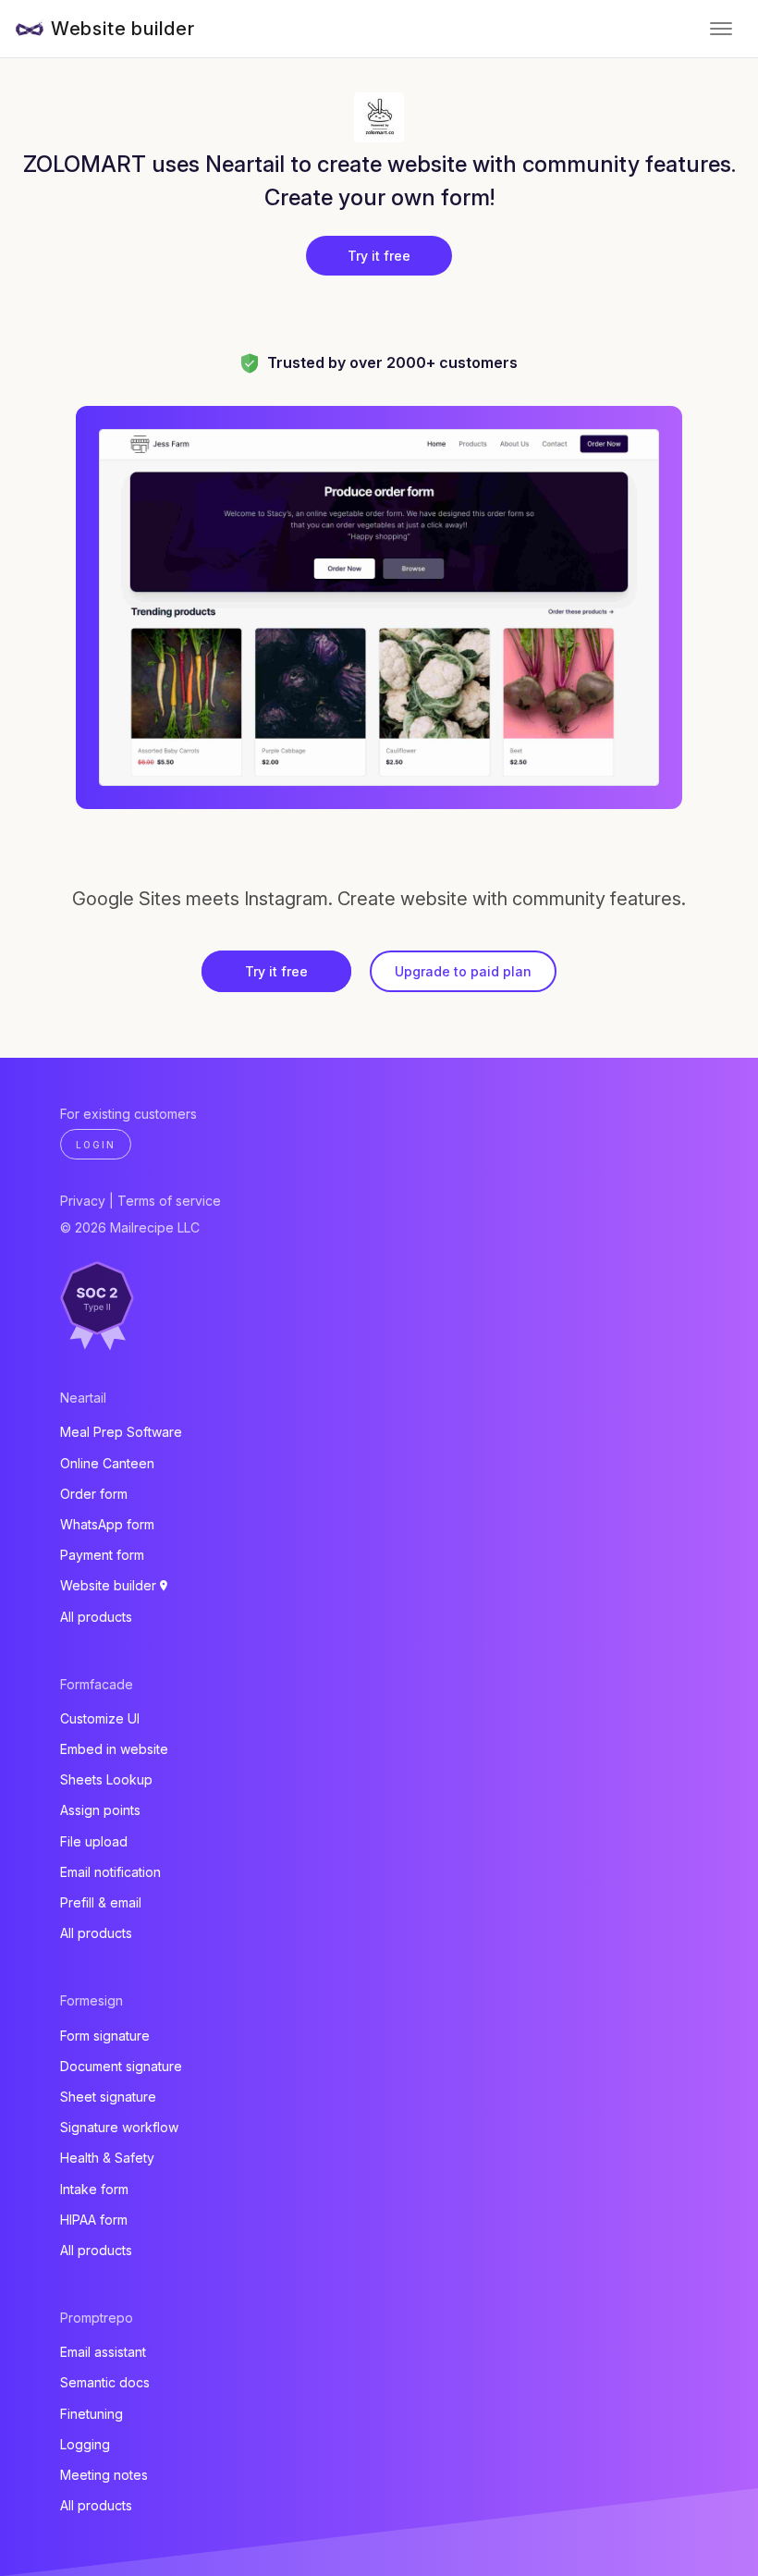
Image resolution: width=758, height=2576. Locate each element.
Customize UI (100, 1718)
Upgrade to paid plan (463, 971)
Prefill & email (101, 1902)
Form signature (105, 2036)
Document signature (121, 2066)
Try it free (379, 256)
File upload (94, 1841)
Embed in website (114, 1749)
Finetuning (92, 2414)
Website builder (123, 29)
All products (96, 1617)
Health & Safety (107, 2158)
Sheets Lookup (106, 1779)
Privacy (83, 1201)
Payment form (102, 1555)
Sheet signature (108, 2097)
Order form (94, 1494)
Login (96, 1145)
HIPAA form (94, 2220)
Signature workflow (119, 2127)
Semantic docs (105, 2382)
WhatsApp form (107, 1524)
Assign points (100, 1810)
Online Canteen (107, 1463)
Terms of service (169, 1201)
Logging (85, 2444)
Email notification (110, 1872)
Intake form (94, 2189)
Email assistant (103, 2352)
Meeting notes (104, 2475)
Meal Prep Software (121, 1432)
